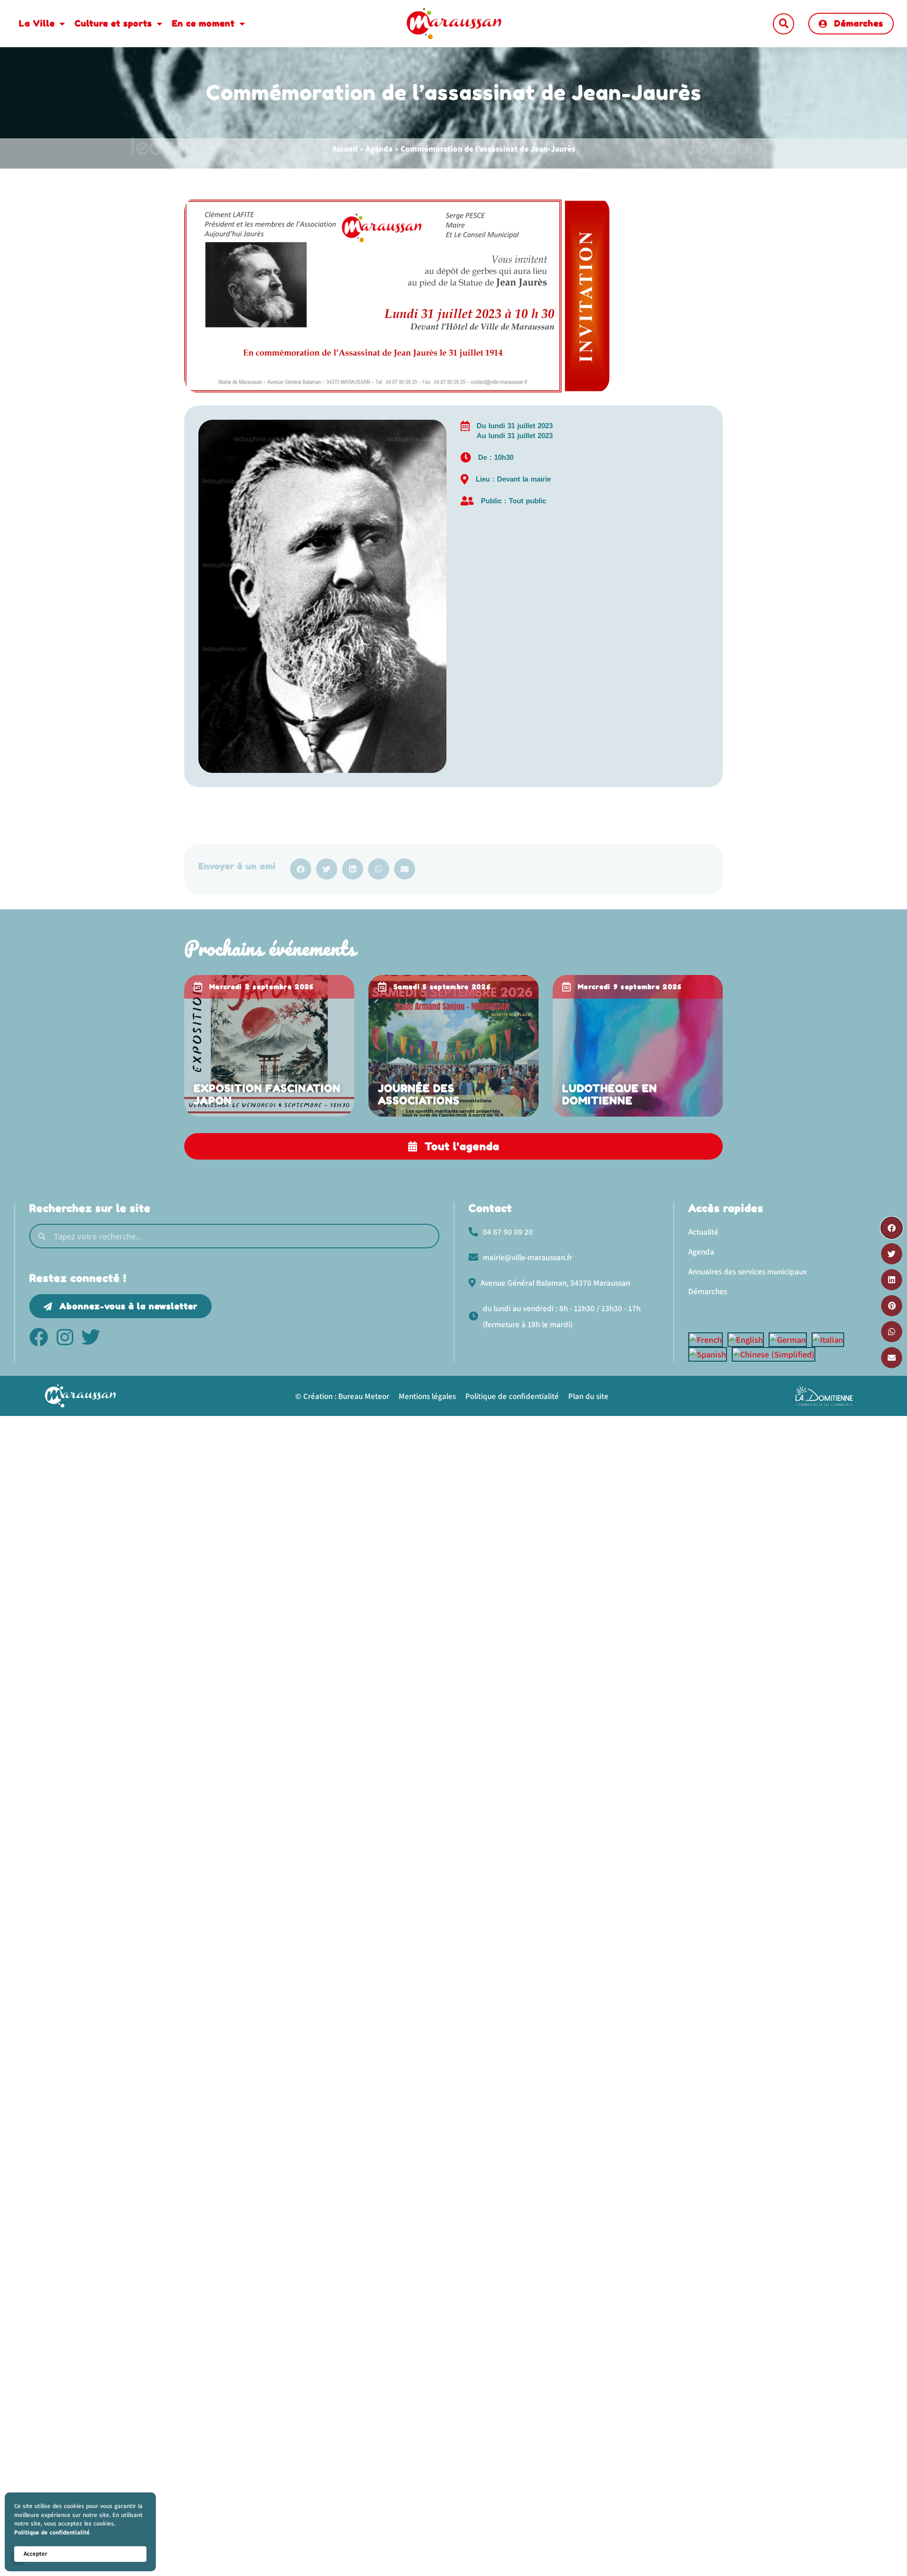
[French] (708, 1340)
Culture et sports (113, 23)
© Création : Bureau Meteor (342, 1396)
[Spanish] (710, 1354)
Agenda (379, 149)
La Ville (37, 23)
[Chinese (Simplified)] (776, 1354)
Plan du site (588, 1396)
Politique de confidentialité (52, 2532)
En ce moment (203, 23)
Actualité (703, 1232)
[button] (783, 24)
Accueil (345, 149)
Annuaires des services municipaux (748, 1271)
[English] (748, 1340)
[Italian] (830, 1340)
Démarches (708, 1291)
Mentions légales (427, 1396)
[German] (790, 1340)
